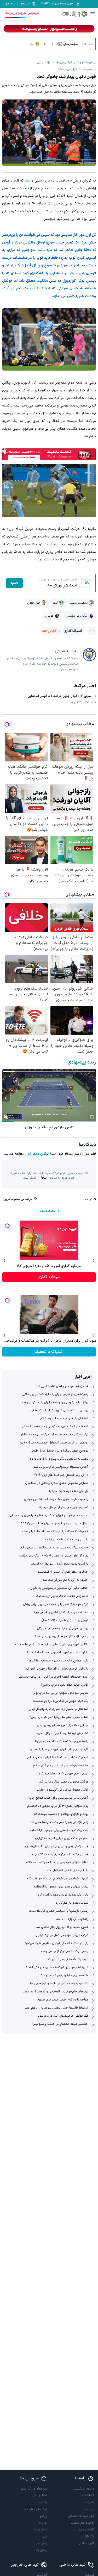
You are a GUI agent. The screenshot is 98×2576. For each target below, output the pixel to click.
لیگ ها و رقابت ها (35, 2509)
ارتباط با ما (87, 2496)
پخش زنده (41, 2550)
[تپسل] (5, 451)
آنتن (44, 2537)
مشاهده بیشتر (47, 1211)
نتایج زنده (41, 2530)
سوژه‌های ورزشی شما (34, 2489)
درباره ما (89, 2509)
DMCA (89, 2537)
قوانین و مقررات (38, 1154)
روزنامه (43, 2523)
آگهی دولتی (87, 2543)
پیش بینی (41, 2543)
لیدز (28, 181)
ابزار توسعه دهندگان (81, 2516)
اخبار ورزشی (39, 2496)
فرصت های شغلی (83, 2523)
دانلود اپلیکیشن (84, 2489)
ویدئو (44, 2516)
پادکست (42, 2502)
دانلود (14, 583)
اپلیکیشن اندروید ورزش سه (22, 13)
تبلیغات (89, 2502)
